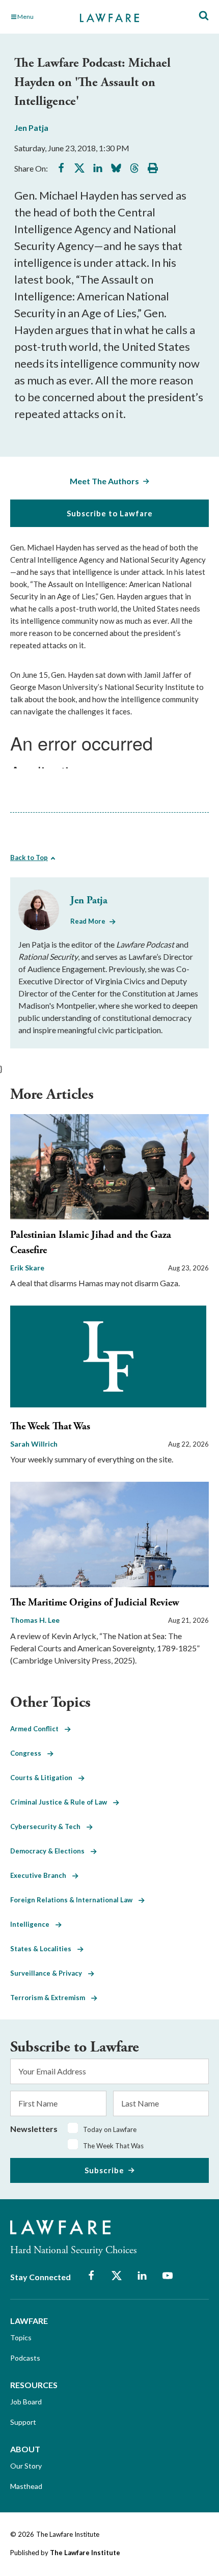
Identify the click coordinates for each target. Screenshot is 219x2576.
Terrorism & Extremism (51, 1998)
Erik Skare (27, 1268)
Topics (21, 2337)
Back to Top (29, 857)
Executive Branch (41, 1875)
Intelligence (33, 1924)
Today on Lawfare (110, 2129)
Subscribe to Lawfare (110, 513)
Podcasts (25, 2358)
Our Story (26, 2466)
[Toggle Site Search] (204, 16)
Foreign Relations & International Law (74, 1900)
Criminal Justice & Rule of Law (62, 1802)
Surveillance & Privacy (49, 1973)
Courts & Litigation (44, 1778)
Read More (88, 921)
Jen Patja (31, 128)
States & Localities (44, 1949)
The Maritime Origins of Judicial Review (95, 1603)
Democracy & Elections (50, 1851)
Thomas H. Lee (35, 1620)
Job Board (26, 2402)
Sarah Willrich (34, 1444)
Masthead (26, 2486)
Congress (29, 1753)
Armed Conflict (37, 1729)
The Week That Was (50, 1427)
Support (23, 2422)
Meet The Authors (104, 481)
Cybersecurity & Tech (48, 1826)
